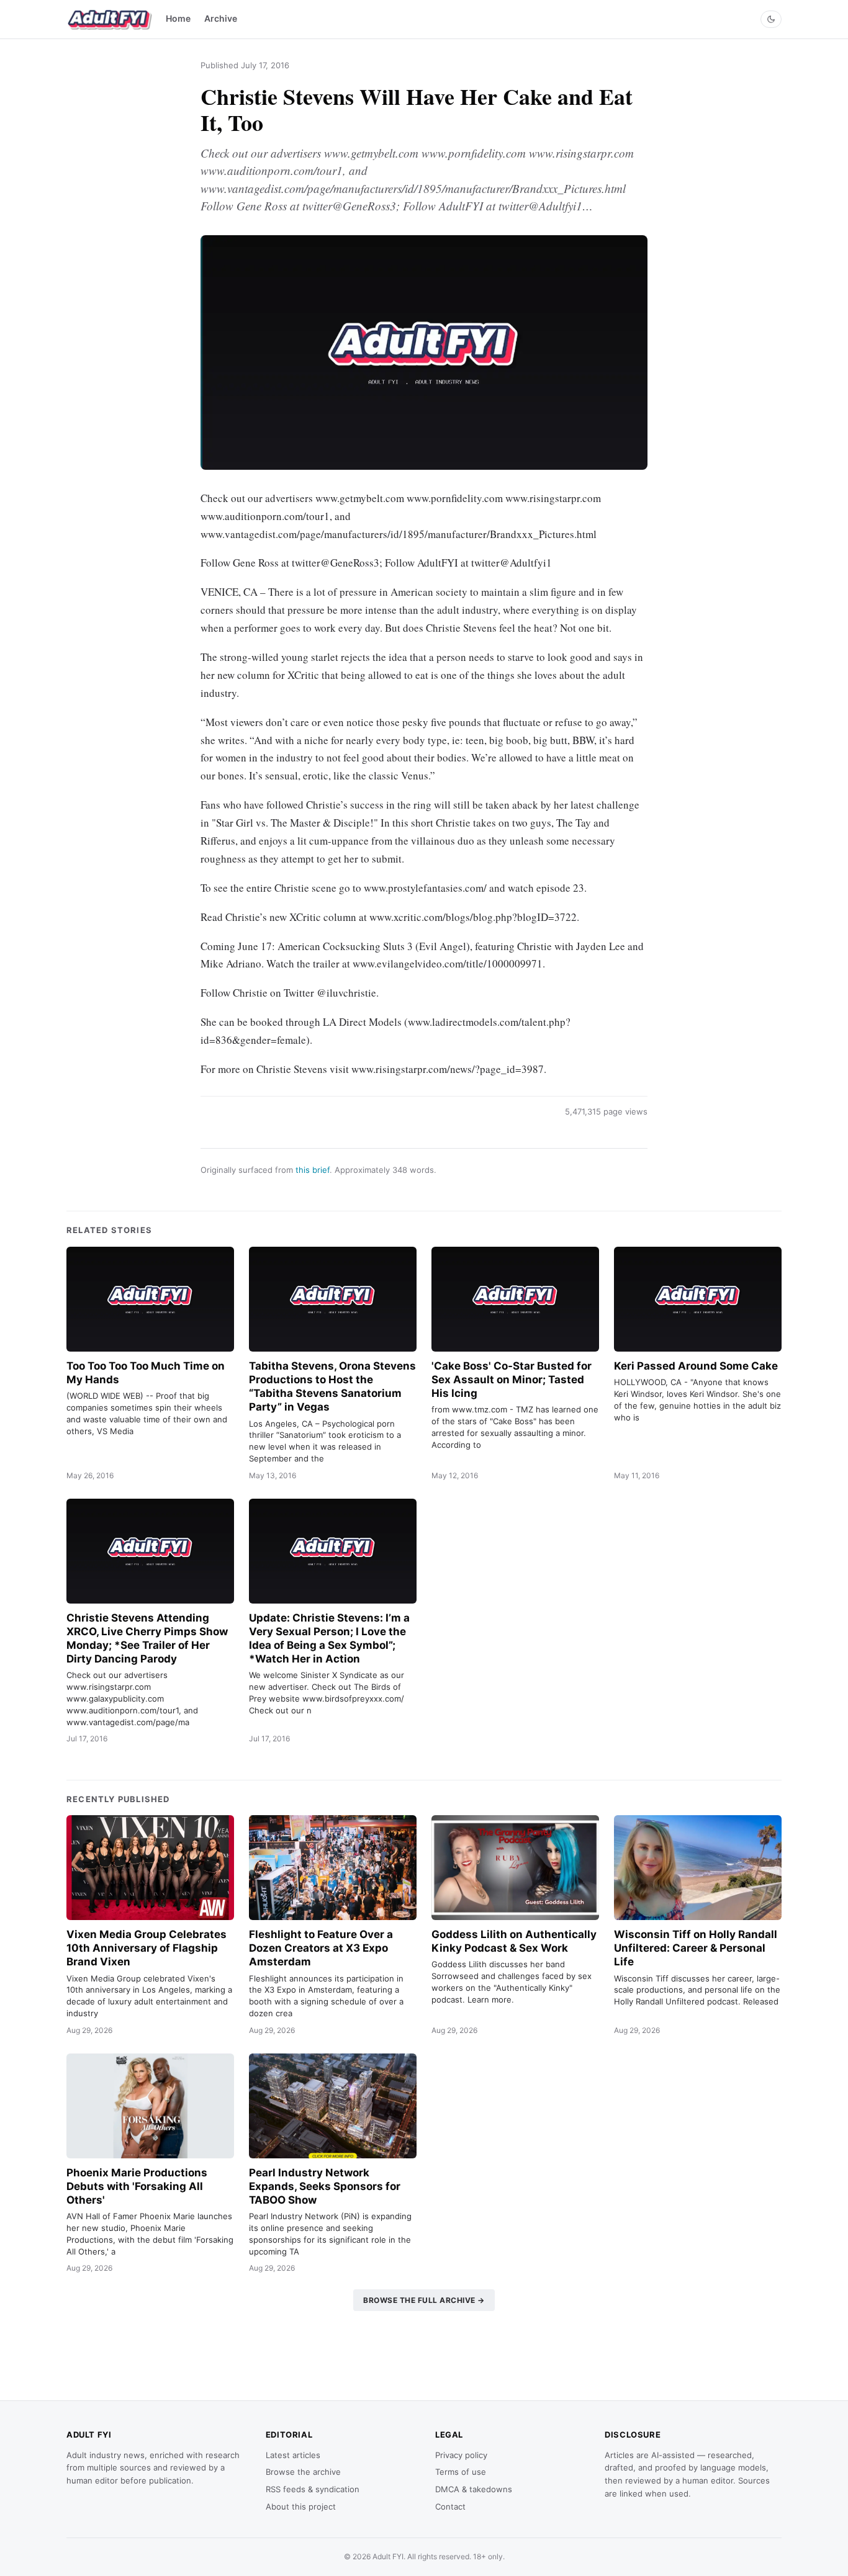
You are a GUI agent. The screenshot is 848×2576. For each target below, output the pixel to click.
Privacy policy (461, 2455)
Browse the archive (303, 2472)
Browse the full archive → (424, 2300)
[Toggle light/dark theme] (771, 19)
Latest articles (293, 2455)
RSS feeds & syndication (313, 2489)
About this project (301, 2506)
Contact (450, 2506)
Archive (221, 18)
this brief (313, 1170)
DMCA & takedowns (474, 2489)
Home (178, 18)
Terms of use (461, 2472)
